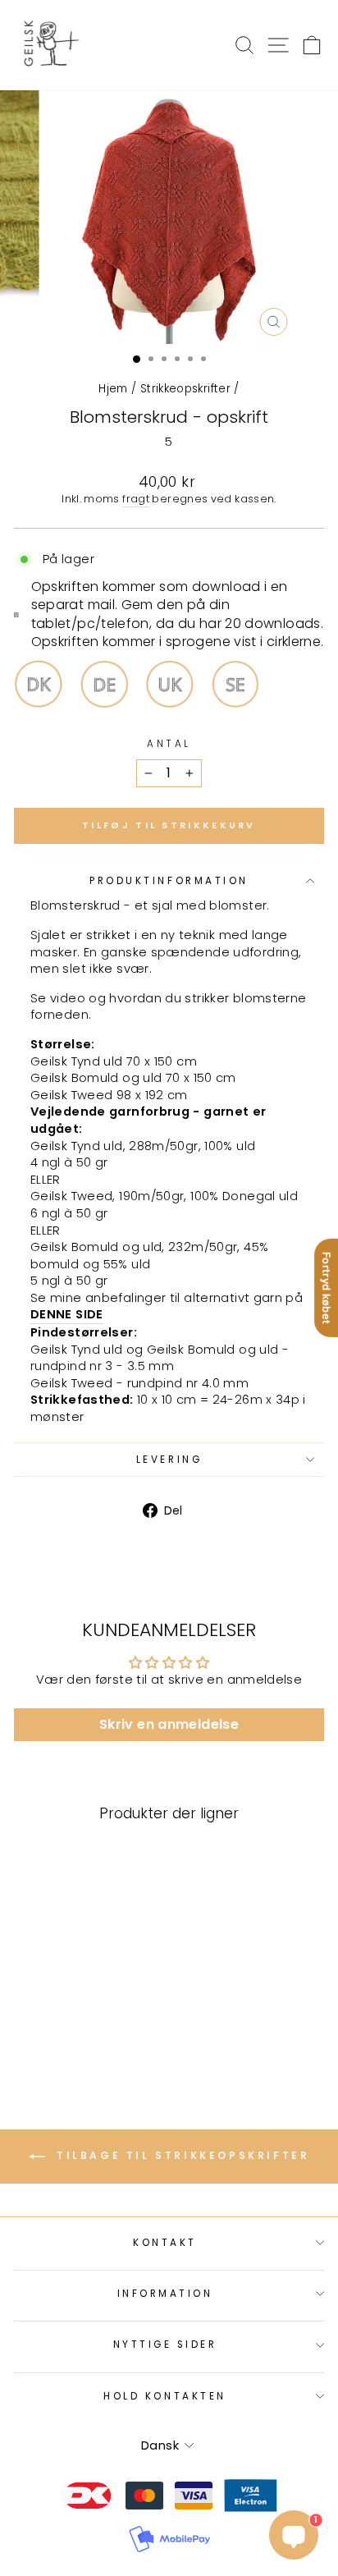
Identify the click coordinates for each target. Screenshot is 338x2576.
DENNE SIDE (67, 1314)
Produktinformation (169, 881)
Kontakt (165, 2243)
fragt (136, 499)
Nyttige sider (165, 2345)
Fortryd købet (327, 1288)
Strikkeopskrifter (185, 389)
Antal (169, 744)
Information (165, 2294)
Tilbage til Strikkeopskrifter (181, 2155)
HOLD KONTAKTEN (164, 2396)
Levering (169, 1460)
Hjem (113, 389)
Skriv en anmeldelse (169, 1724)
